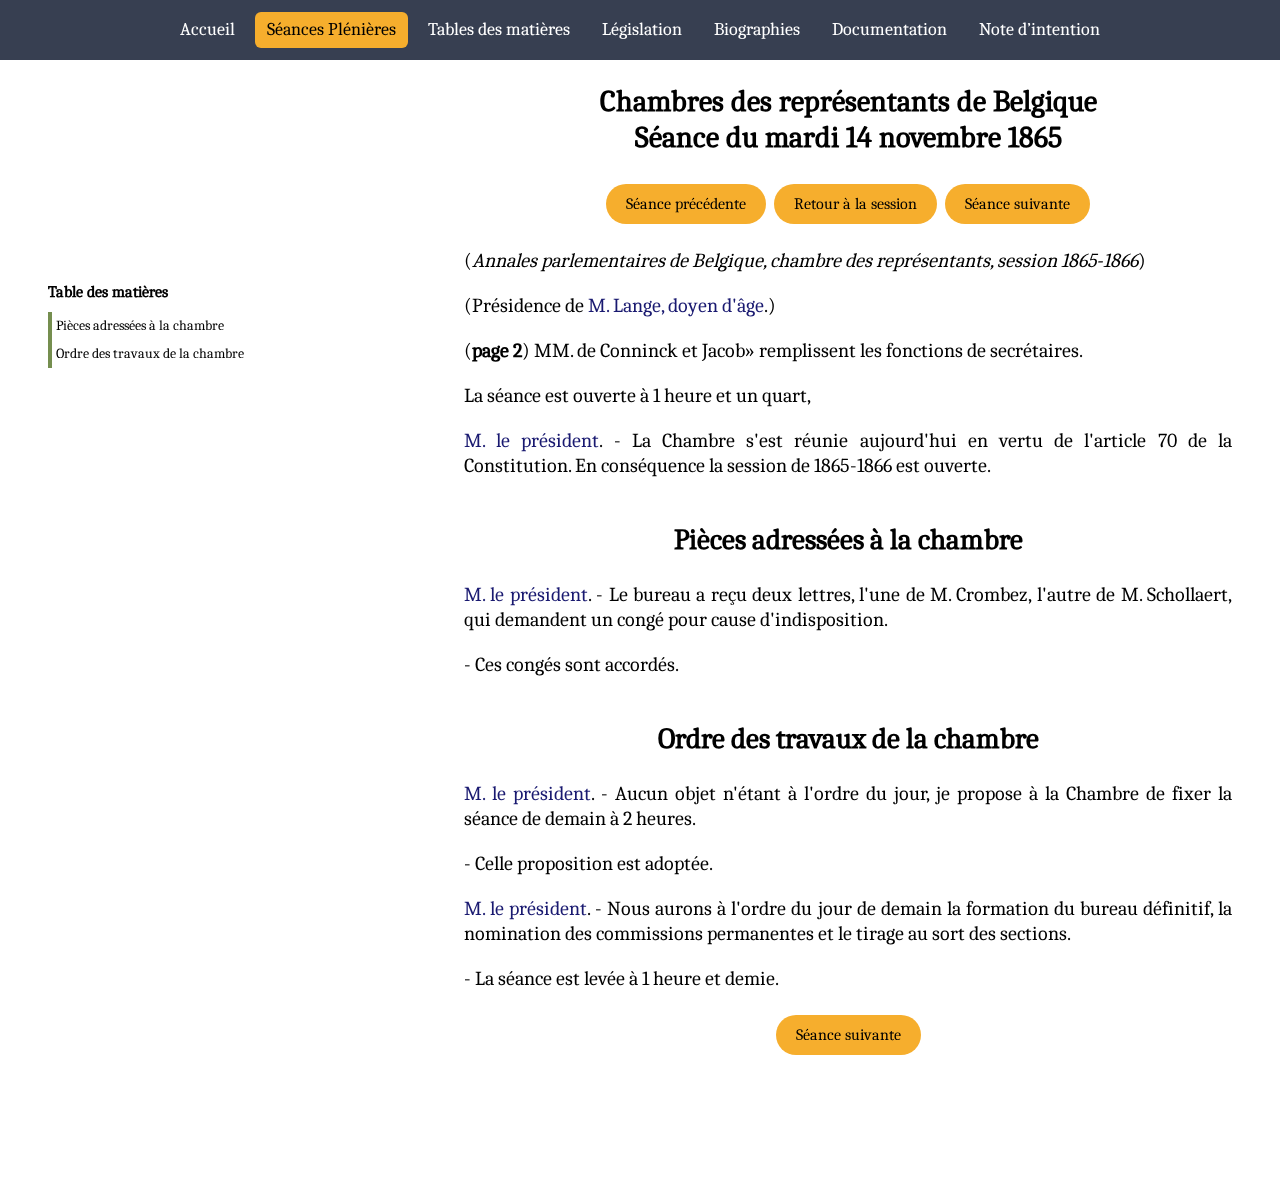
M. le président (531, 440)
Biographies (757, 29)
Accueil (207, 29)
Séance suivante (1017, 204)
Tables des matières (499, 29)
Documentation (889, 29)
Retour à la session (855, 204)
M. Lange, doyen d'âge (676, 305)
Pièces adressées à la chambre (140, 325)
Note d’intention (1039, 29)
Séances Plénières (331, 29)
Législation (642, 29)
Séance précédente (686, 204)
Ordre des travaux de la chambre (150, 353)
